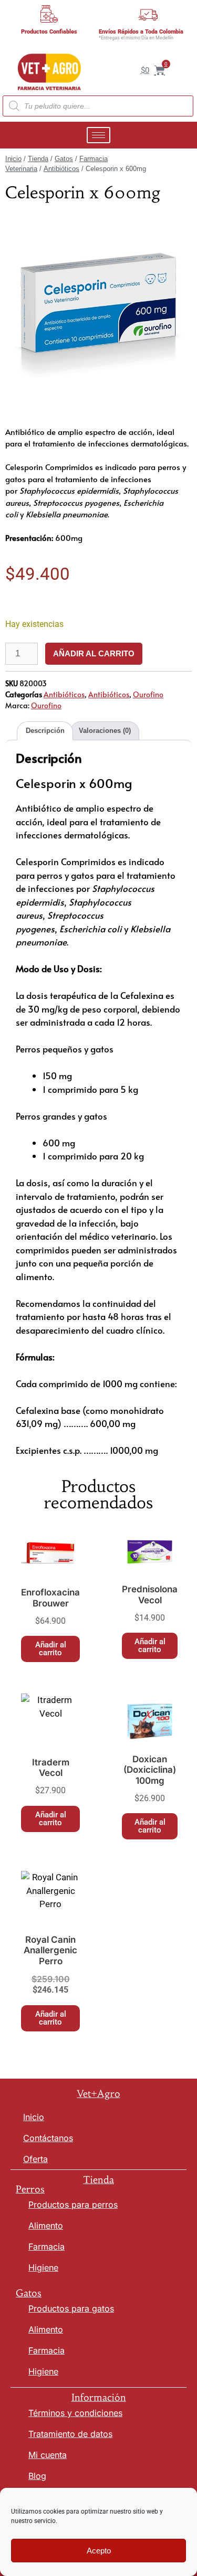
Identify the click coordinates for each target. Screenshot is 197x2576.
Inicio (13, 159)
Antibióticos (61, 169)
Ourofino (148, 694)
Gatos (64, 159)
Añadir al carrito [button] (51, 1649)
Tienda (38, 159)
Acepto (99, 2551)
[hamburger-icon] (98, 135)
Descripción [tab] (45, 731)
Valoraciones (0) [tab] (105, 731)
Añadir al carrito (94, 653)
